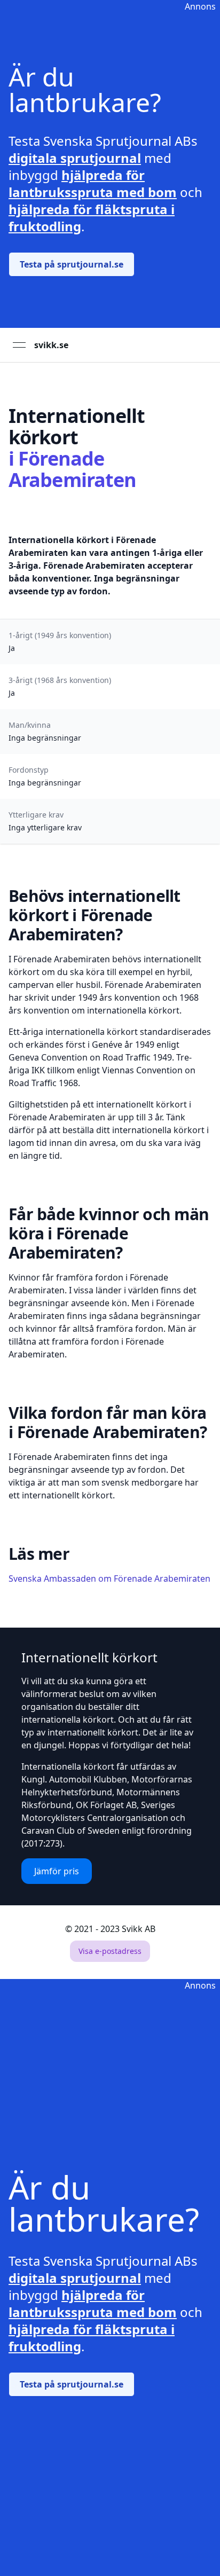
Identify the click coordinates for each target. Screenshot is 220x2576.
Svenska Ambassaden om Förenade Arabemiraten (109, 1578)
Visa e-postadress (110, 1951)
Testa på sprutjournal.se (72, 264)
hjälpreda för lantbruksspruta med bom (93, 183)
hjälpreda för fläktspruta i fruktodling (92, 218)
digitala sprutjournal (75, 158)
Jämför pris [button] (57, 1871)
